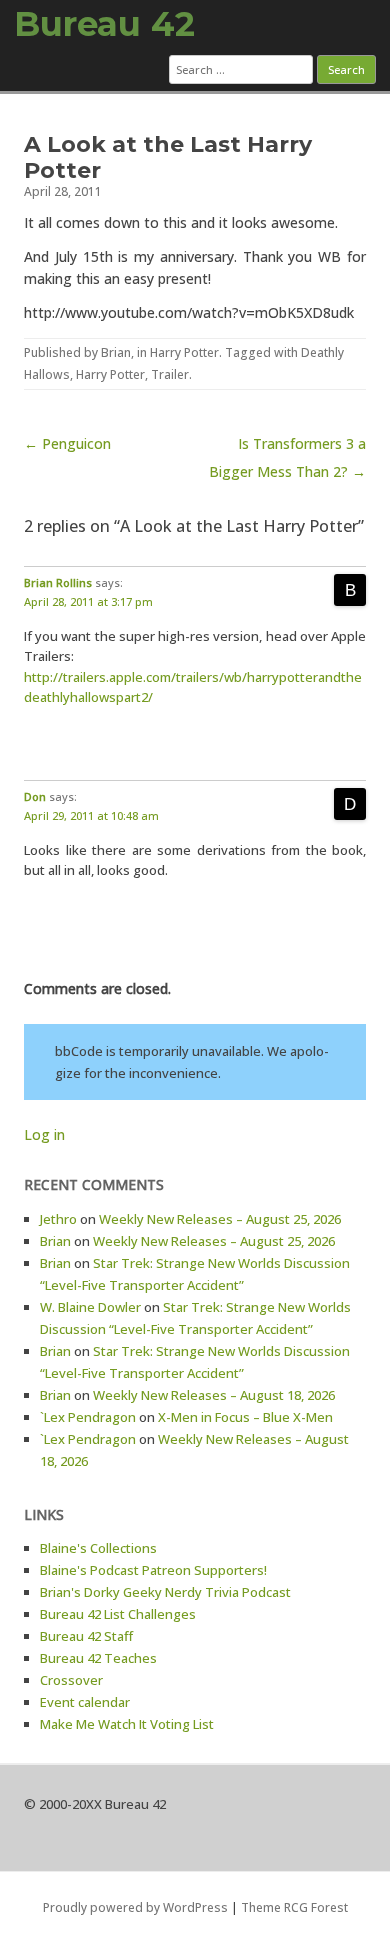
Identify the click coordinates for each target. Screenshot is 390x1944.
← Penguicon (67, 443)
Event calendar (85, 1702)
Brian (116, 352)
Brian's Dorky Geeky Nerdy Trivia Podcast (165, 1592)
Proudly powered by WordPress (135, 1907)
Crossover (71, 1680)
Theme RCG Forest (294, 1907)
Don (35, 796)
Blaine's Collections (98, 1548)
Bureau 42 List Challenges (118, 1614)
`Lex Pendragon (88, 1417)
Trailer (170, 374)
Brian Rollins (58, 582)
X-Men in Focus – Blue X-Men (245, 1417)
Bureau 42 (104, 24)
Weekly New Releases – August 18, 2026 (214, 1395)
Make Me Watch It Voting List (127, 1724)
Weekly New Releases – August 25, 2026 (220, 1219)
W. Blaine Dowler (90, 1307)
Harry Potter (184, 352)
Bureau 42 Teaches (98, 1658)
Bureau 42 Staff (86, 1636)
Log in (44, 1134)
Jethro (58, 1219)
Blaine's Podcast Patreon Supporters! (153, 1570)
